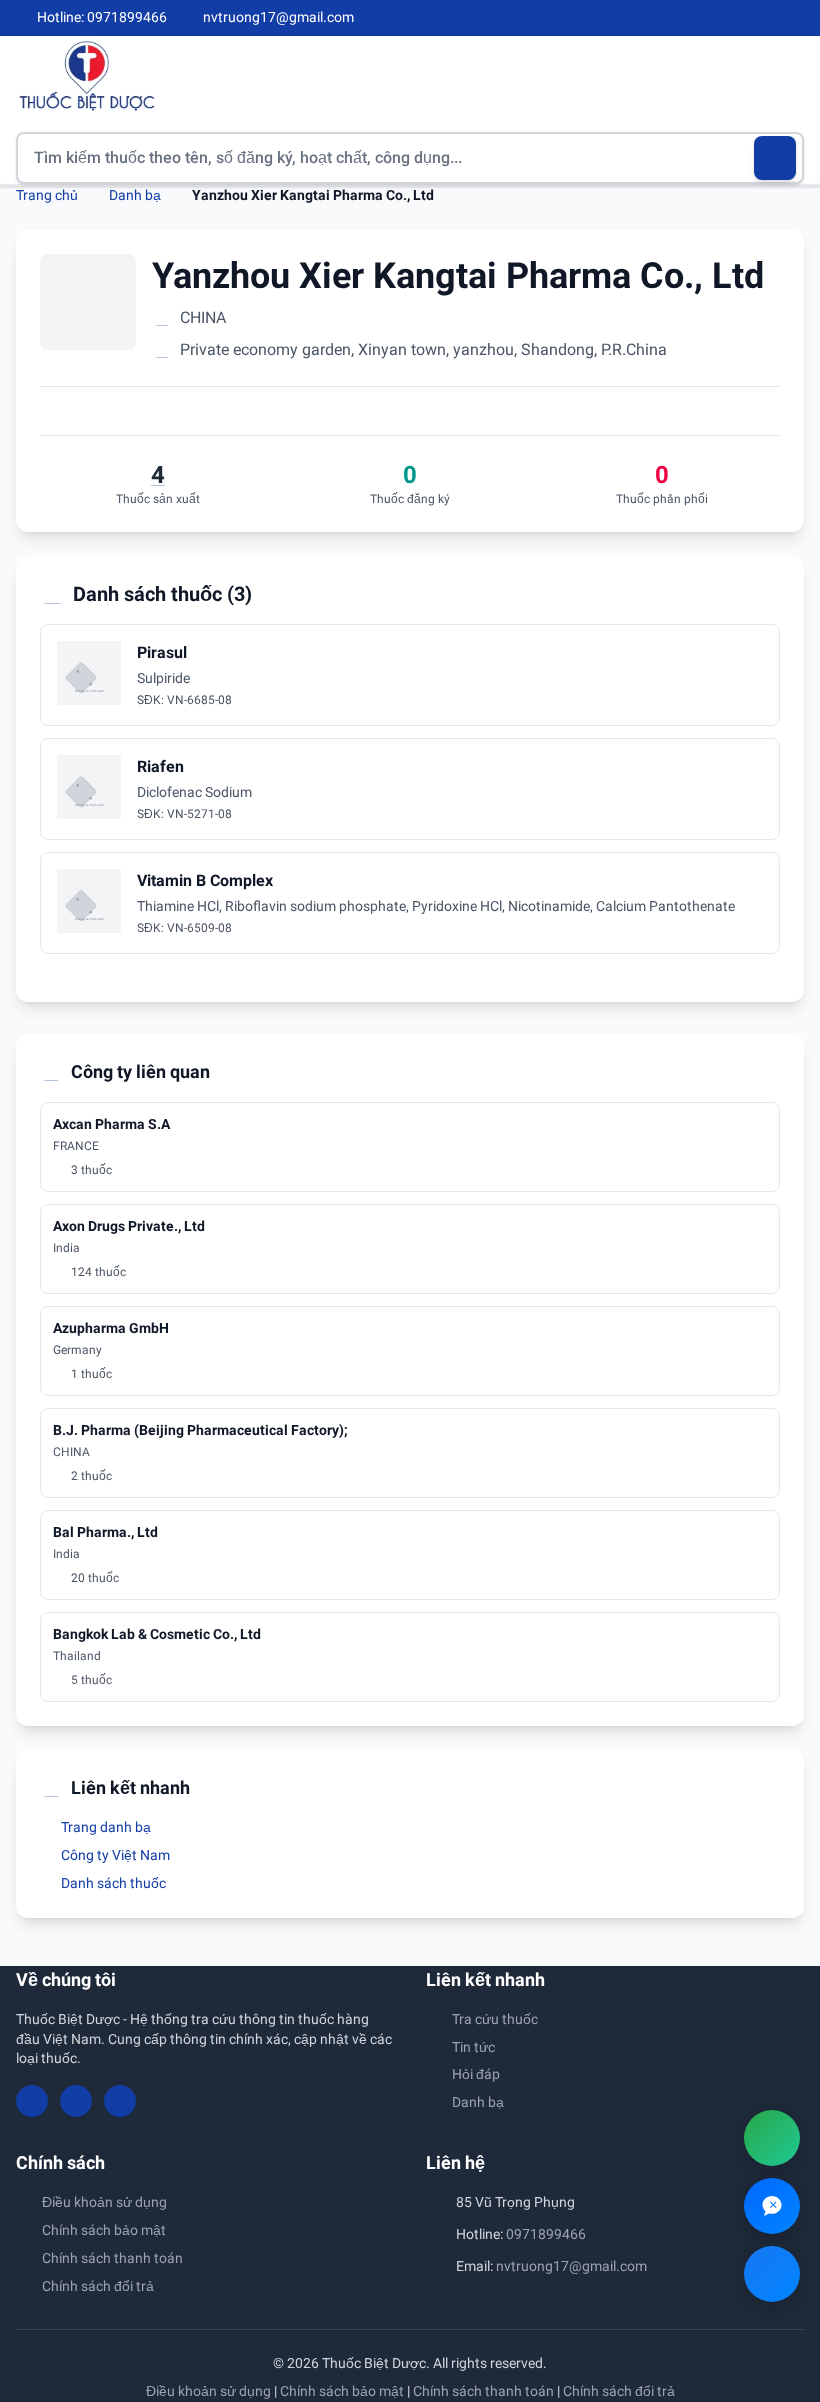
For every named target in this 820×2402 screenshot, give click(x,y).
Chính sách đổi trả (98, 2286)
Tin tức (473, 2047)
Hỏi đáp (476, 2074)
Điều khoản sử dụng (104, 2202)
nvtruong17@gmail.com (571, 2266)
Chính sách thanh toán (112, 2258)
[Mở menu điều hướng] (789, 75)
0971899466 (546, 2234)
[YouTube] (762, 18)
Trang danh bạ (104, 1827)
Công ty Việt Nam (114, 1855)
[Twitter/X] (796, 18)
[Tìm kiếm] (775, 158)
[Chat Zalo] (772, 2206)
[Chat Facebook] (772, 2274)
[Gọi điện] (772, 2138)
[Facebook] (729, 18)
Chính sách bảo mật (104, 2230)
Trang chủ (47, 195)
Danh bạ (135, 195)
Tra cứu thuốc (495, 2019)
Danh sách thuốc (112, 1883)
